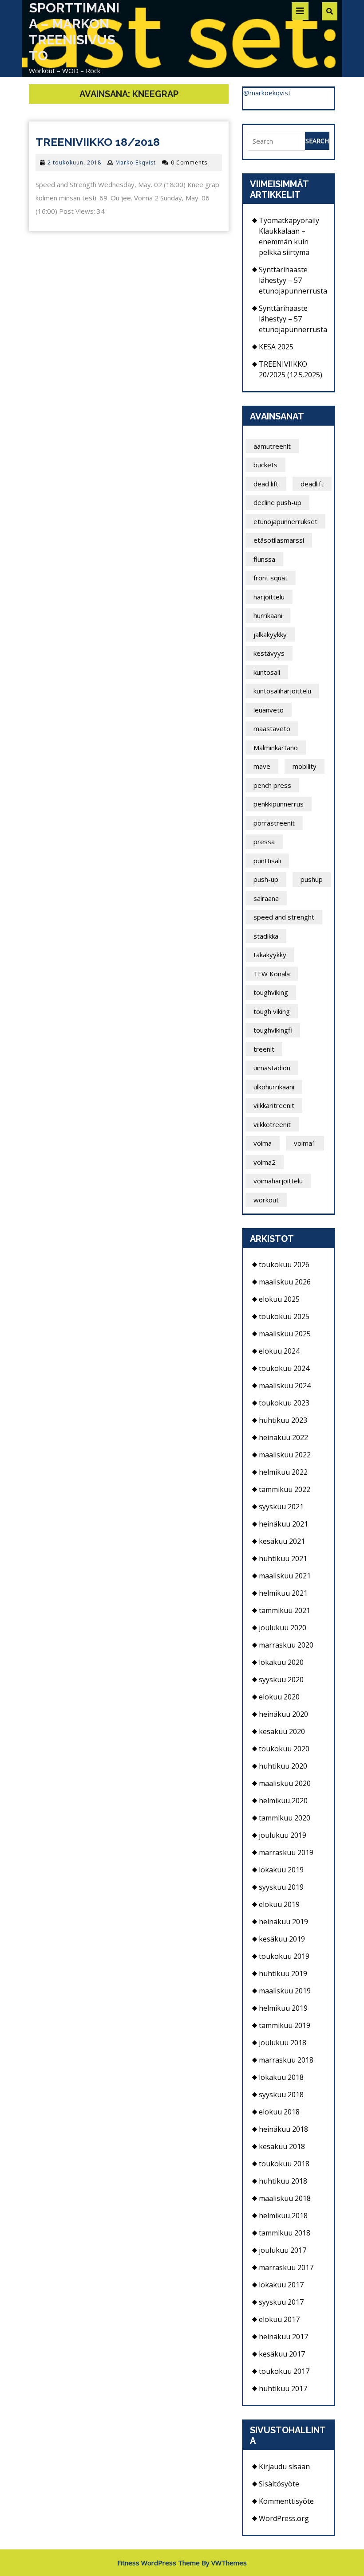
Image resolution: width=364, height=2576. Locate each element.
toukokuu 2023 (284, 1403)
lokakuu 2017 (281, 2285)
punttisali (267, 861)
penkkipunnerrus (279, 804)
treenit (264, 1049)
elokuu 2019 (279, 1904)
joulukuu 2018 (283, 2043)
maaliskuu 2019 (285, 1991)
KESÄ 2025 (276, 347)
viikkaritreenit (274, 1105)
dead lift (266, 484)
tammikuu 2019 (285, 2025)
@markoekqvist (267, 93)
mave (262, 766)
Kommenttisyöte (286, 2501)
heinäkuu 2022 (283, 1437)
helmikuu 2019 (283, 2008)
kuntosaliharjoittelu (282, 691)
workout (266, 1200)
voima (263, 1143)
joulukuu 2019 (283, 1835)
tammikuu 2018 (285, 2233)
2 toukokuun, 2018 (74, 162)
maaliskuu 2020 (285, 1783)
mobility (305, 766)
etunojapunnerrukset (285, 521)
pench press (272, 785)
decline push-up (277, 502)
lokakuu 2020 (281, 1662)
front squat (271, 578)
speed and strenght (284, 917)
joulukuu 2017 (283, 2250)
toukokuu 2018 (284, 2164)
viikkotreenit (272, 1124)
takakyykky (270, 955)
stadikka (266, 936)
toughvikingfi (273, 1030)
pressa (264, 842)
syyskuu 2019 (281, 1887)
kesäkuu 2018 (282, 2146)
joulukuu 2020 (283, 1628)
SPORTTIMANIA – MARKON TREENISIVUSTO (74, 32)
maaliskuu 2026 (285, 1282)
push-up (266, 879)
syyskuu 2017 (281, 2302)
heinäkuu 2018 (283, 2129)
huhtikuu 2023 (283, 1420)
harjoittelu (269, 597)
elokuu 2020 (279, 1697)
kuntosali (267, 672)
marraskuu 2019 (286, 1852)
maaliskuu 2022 (285, 1455)
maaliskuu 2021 (285, 1576)
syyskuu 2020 (281, 1679)
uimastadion (272, 1068)
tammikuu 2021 (285, 1610)
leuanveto (269, 710)
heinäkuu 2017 (283, 2337)
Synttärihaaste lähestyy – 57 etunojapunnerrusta (293, 280)
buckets (265, 465)
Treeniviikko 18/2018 (98, 142)
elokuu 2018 (279, 2112)
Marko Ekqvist (136, 162)
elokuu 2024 (279, 1351)
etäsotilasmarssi (279, 540)
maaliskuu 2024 (285, 1386)
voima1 (305, 1143)
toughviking (271, 992)
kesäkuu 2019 (282, 1939)
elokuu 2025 (279, 1299)
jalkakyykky (270, 634)
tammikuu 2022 (285, 1489)
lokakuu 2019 (281, 1870)
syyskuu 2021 (281, 1507)
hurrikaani (268, 615)
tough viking (272, 1011)
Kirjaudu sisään (284, 2466)
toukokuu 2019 (284, 1956)
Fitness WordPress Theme (158, 2563)
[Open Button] (300, 11)
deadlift (312, 484)
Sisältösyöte (279, 2484)
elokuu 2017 (279, 2319)
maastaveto (272, 728)
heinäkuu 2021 (283, 1524)
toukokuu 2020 (284, 1749)
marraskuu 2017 (286, 2267)
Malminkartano (276, 748)
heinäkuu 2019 (283, 1922)
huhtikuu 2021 (283, 1558)
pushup (312, 879)
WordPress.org (284, 2518)
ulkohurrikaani (274, 1087)
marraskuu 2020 (286, 1645)
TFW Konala (272, 974)
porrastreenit (274, 823)
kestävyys (269, 653)
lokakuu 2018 (281, 2077)
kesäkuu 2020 (282, 1731)
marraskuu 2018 (286, 2060)
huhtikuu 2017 (283, 2388)
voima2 (265, 1162)
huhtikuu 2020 (283, 1766)
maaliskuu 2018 (285, 2198)
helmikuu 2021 (283, 1593)
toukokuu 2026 (284, 1265)
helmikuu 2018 (283, 2216)
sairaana (266, 898)
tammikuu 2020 (285, 1818)
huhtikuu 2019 (283, 1973)
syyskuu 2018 (281, 2094)
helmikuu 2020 (283, 1801)
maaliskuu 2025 (285, 1334)
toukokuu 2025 (284, 1316)
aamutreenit (272, 446)
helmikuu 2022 (283, 1472)
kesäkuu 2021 (282, 1541)
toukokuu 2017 (284, 2371)
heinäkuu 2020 (283, 1714)
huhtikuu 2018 (283, 2181)
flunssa (264, 559)
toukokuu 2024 (284, 1368)
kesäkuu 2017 (282, 2354)
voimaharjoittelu (278, 1181)
